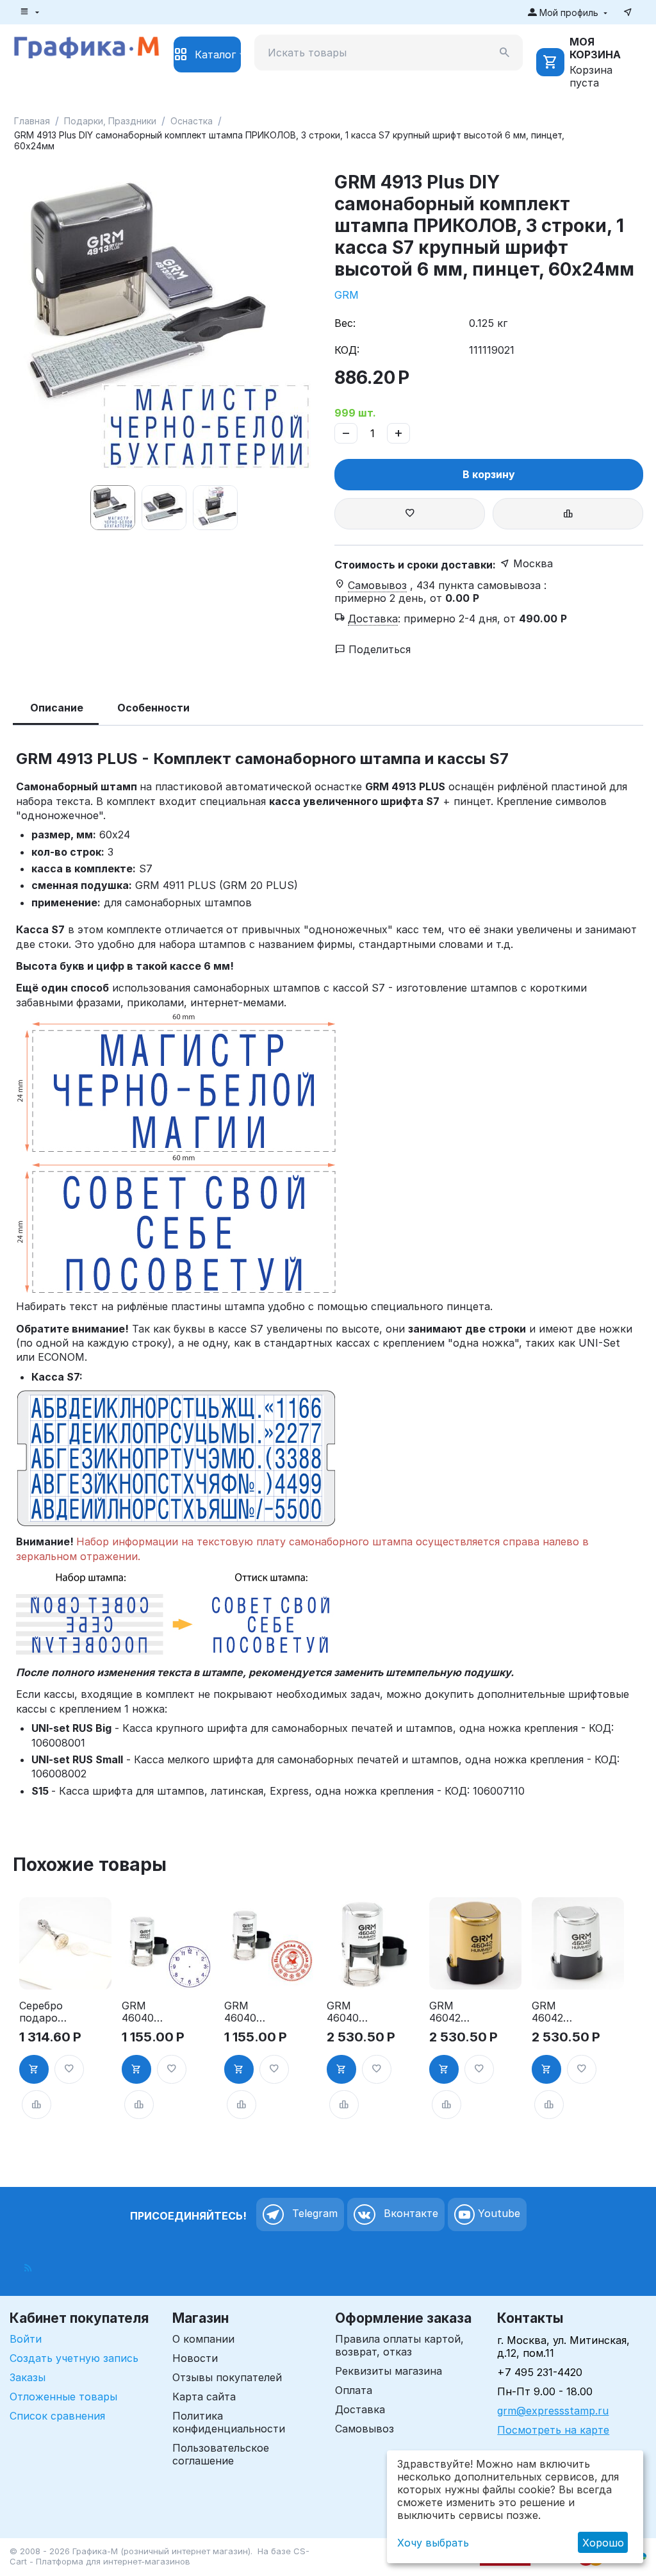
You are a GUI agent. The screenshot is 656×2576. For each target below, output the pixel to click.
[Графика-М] (86, 46)
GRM (347, 295)
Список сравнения (57, 2416)
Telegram (313, 2214)
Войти (26, 2339)
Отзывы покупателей (227, 2377)
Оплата (354, 2390)
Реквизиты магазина (389, 2371)
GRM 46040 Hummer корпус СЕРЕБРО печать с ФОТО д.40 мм (351, 2012)
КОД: (347, 350)
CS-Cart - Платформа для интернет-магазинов (160, 2556)
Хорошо (603, 2543)
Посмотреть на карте (553, 2430)
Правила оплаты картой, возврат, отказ (399, 2345)
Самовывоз (365, 2429)
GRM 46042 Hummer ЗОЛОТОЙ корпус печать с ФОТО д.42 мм (455, 2012)
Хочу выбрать (433, 2543)
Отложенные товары (63, 2397)
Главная (32, 121)
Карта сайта (204, 2397)
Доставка (360, 2409)
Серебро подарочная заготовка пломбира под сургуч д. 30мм (45, 2012)
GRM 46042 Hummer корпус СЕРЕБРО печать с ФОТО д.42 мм (556, 2012)
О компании (203, 2339)
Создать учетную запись (74, 2358)
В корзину (489, 474)
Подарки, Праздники (110, 121)
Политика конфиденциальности (229, 2422)
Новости (195, 2358)
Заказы (28, 2377)
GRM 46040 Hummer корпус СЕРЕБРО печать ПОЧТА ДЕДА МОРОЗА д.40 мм (249, 2012)
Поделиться (378, 649)
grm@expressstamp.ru (553, 2411)
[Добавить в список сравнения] (568, 514)
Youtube (497, 2214)
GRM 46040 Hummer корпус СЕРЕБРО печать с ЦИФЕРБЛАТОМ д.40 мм (148, 2012)
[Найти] (505, 53)
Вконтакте (409, 2214)
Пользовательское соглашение (221, 2454)
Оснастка (192, 121)
